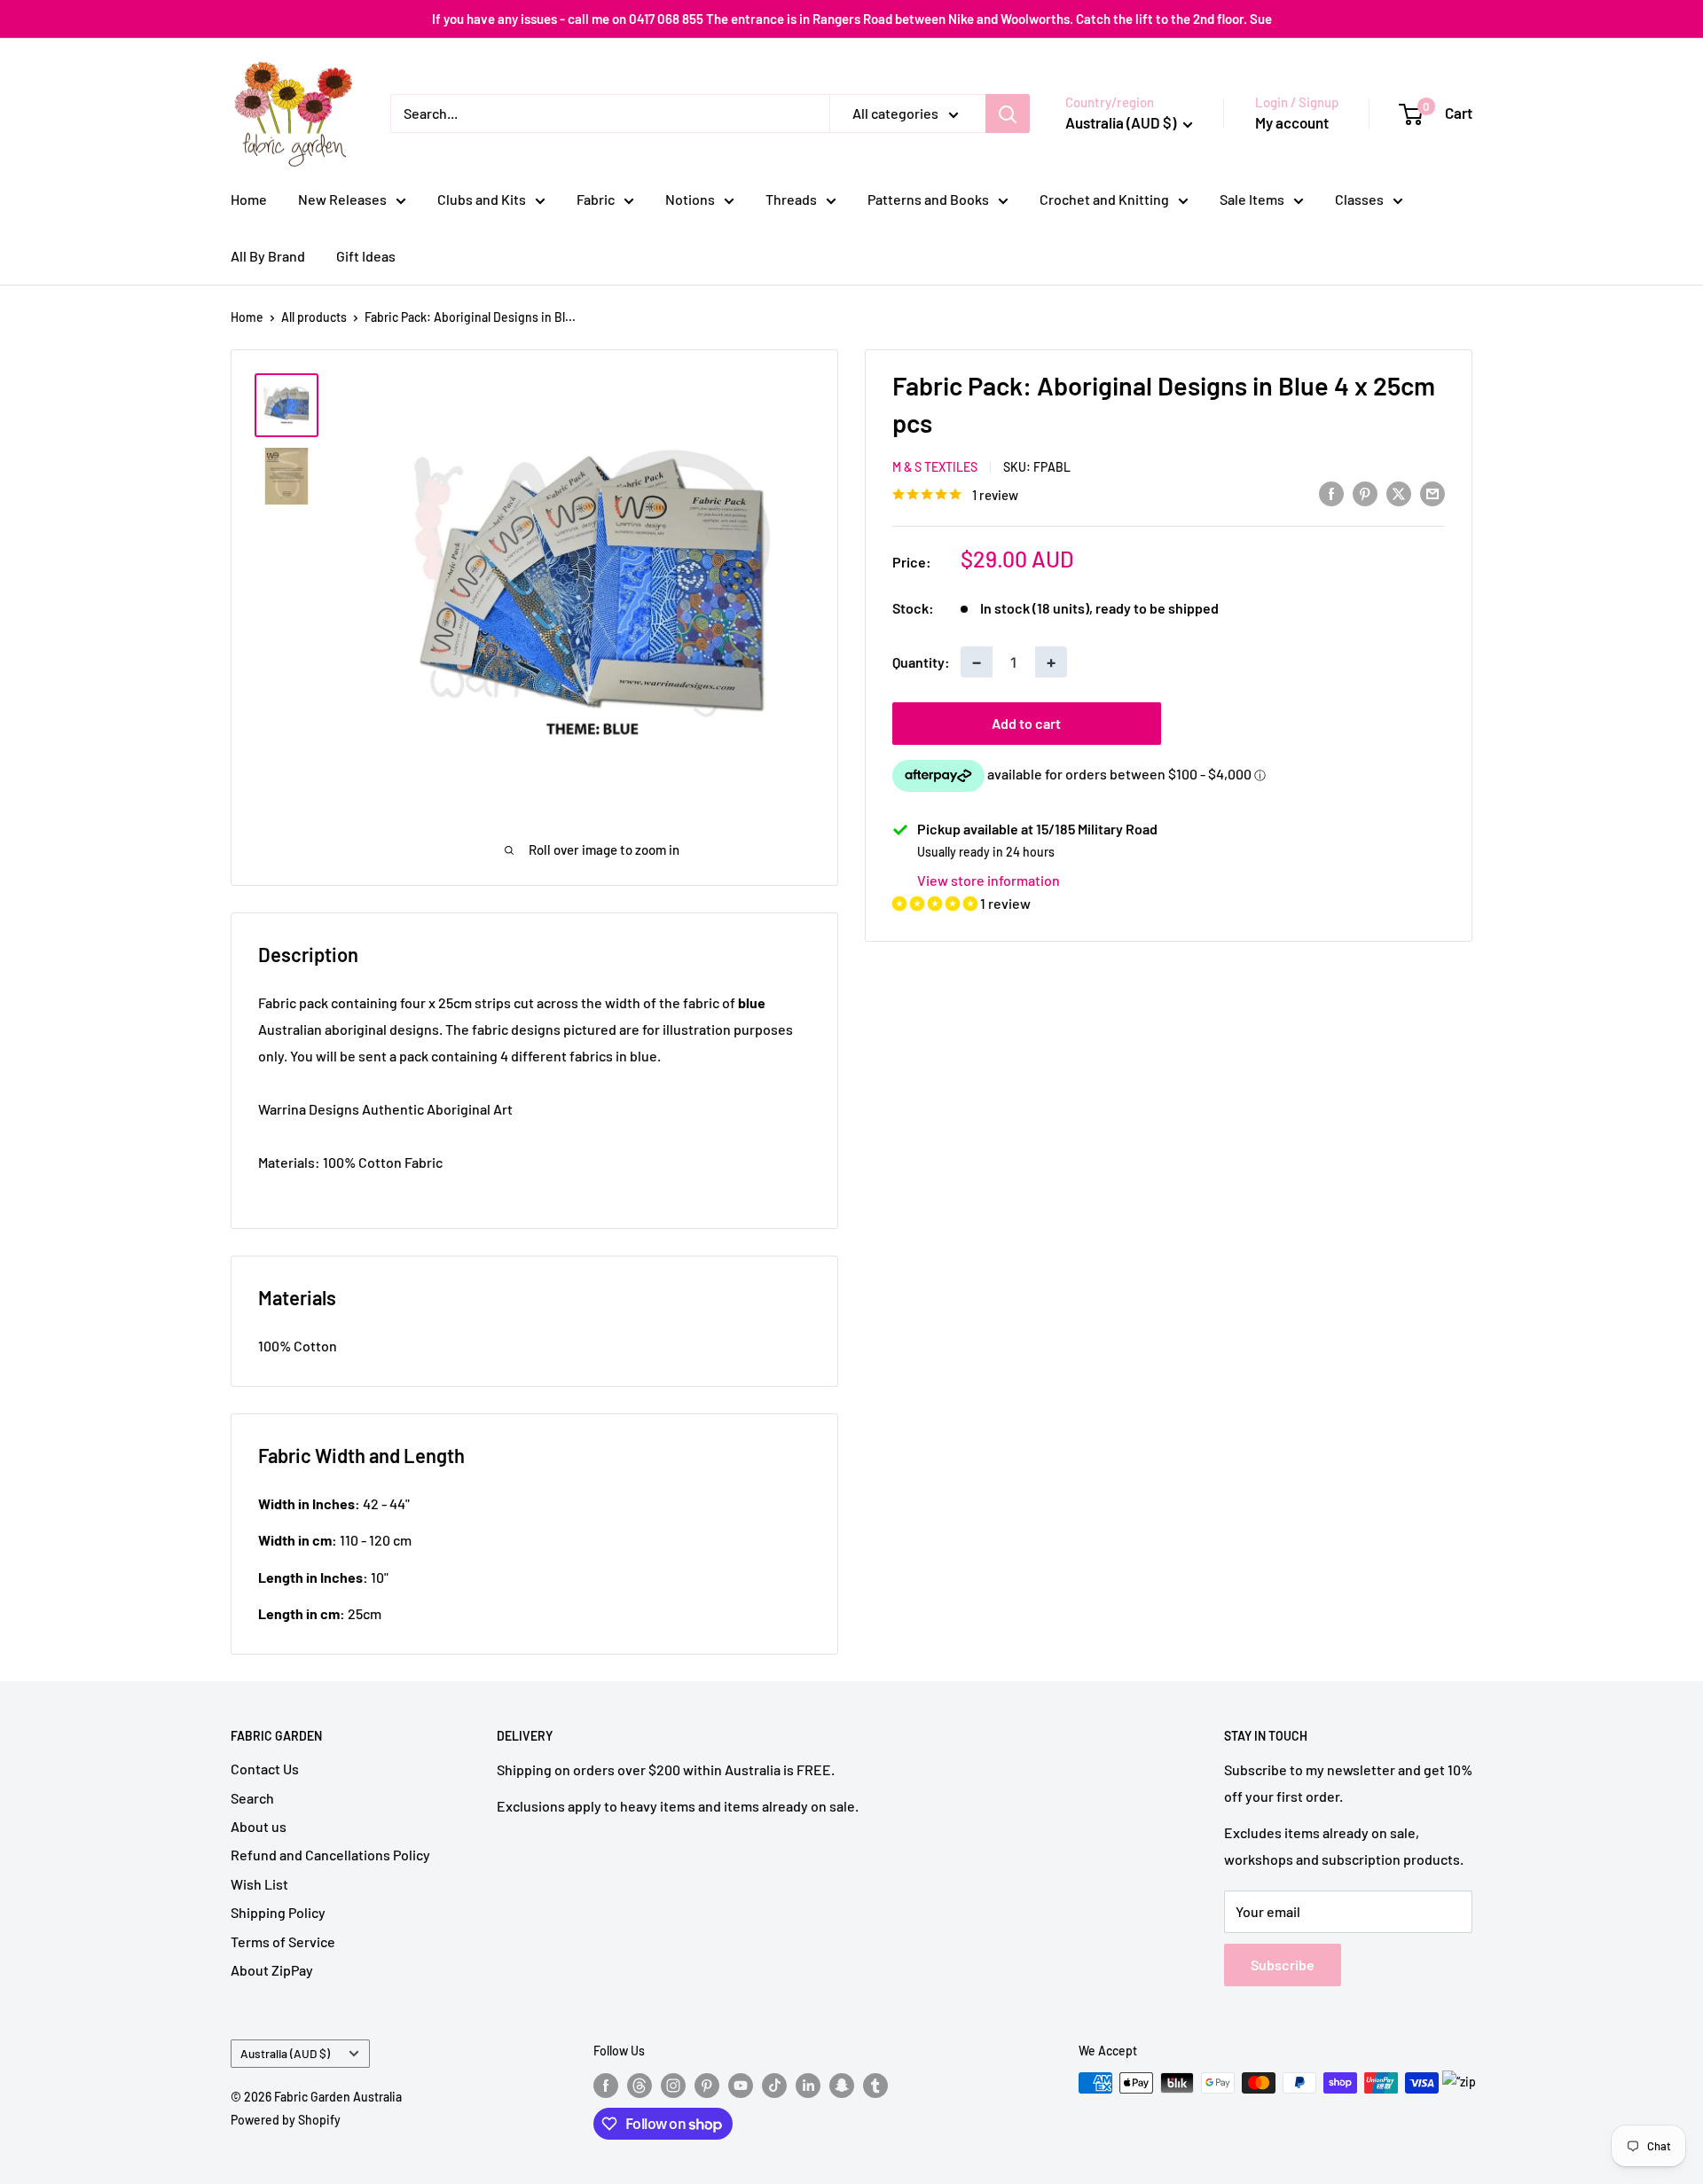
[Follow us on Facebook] (606, 2085)
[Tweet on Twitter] (1399, 493)
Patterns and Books (928, 199)
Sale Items (1252, 199)
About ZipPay (272, 1970)
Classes (1359, 199)
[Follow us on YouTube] (741, 2085)
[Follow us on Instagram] (673, 2085)
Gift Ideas (366, 256)
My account (1292, 122)
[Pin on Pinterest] (1365, 493)
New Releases (342, 199)
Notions (690, 199)
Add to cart (1026, 723)
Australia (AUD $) (285, 2053)
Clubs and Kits (482, 199)
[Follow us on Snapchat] (842, 2085)
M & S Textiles (935, 467)
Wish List (259, 1884)
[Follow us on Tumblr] (875, 2085)
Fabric (596, 199)
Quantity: (921, 662)
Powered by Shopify (286, 2120)
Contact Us (265, 1769)
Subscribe (1283, 1965)
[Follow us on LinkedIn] (808, 2085)
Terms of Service (283, 1941)
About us (259, 1826)
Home (249, 199)
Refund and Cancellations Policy (330, 1855)
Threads (791, 199)
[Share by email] (1432, 493)
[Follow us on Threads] (640, 2085)
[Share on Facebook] (1331, 493)
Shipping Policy (278, 1912)
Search (252, 1798)
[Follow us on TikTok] (774, 2085)
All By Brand (268, 256)
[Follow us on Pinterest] (707, 2085)
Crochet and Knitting (1104, 199)
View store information (989, 880)
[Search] (1008, 114)
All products (314, 317)
